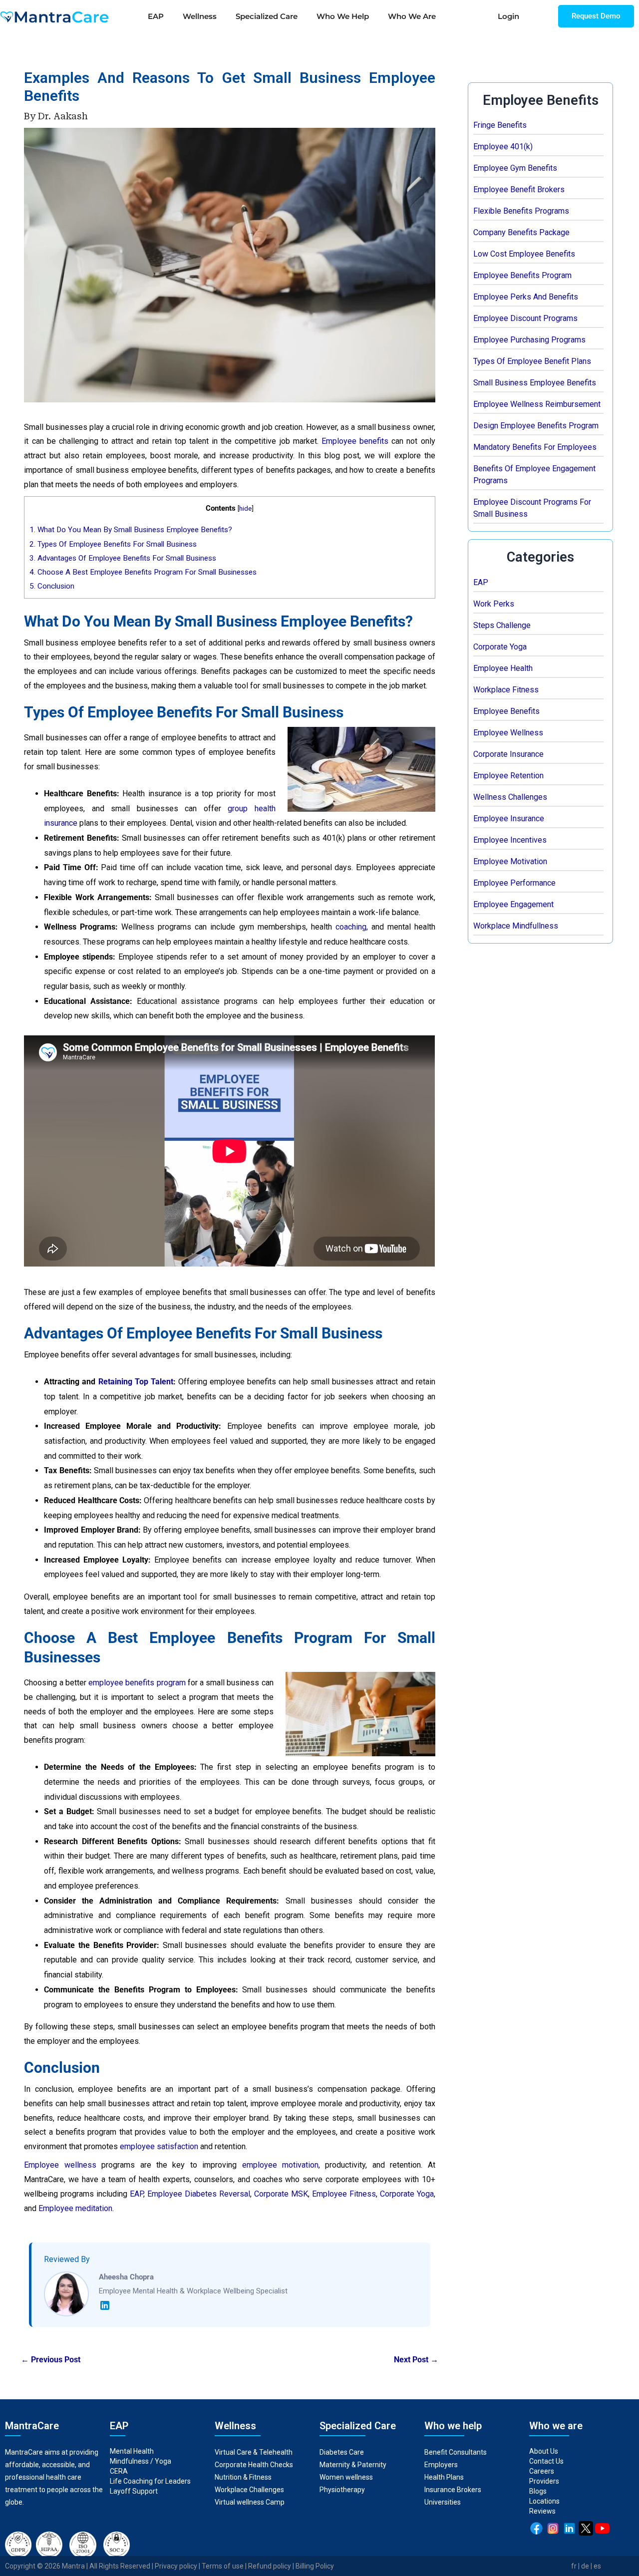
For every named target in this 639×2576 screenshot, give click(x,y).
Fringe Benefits (500, 125)
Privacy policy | (178, 2566)
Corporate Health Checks (254, 2465)
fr (574, 2566)
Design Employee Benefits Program (536, 426)
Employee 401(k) (503, 147)
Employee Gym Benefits (515, 168)
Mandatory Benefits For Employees (535, 447)
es (597, 2566)
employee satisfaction (159, 2146)
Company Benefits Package (521, 232)
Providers (544, 2481)
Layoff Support (134, 2491)
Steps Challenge (502, 625)
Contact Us (546, 2461)
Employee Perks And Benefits (526, 297)
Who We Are (412, 16)
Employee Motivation (510, 861)
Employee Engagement (513, 904)
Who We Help (343, 16)
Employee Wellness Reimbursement (537, 404)
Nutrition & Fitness (243, 2477)
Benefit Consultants (456, 2452)
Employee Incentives (510, 840)
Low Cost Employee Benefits (524, 254)
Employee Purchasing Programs (529, 340)
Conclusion (52, 586)
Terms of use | (225, 2566)
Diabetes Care (342, 2452)
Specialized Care (267, 16)
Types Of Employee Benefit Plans (532, 361)
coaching (351, 927)
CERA (119, 2471)
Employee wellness (60, 2165)
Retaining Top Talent (136, 1382)
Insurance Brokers (453, 2490)
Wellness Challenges (510, 797)
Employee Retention (508, 776)
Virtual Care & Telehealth (254, 2452)
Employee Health (503, 668)
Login (508, 16)
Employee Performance (514, 883)
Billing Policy (315, 2566)
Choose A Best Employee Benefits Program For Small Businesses (143, 572)
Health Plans (444, 2477)
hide (245, 508)
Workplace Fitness (506, 690)
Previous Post (51, 2360)
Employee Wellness (508, 733)
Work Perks (494, 604)
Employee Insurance (509, 818)
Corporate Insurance (508, 754)
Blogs (538, 2491)
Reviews (542, 2511)
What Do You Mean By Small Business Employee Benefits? (131, 530)
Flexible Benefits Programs (521, 211)
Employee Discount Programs (525, 318)
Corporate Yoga (500, 647)
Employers (441, 2465)
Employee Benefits (506, 711)
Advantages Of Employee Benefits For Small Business (123, 558)
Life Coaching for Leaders (150, 2481)
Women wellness (346, 2477)
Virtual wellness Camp (250, 2502)
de (585, 2566)
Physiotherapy (343, 2490)
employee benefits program (137, 1683)
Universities (443, 2502)
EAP (156, 16)
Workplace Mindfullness (516, 926)
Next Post (416, 2360)
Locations (544, 2501)
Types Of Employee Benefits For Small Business (113, 544)
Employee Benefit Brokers (519, 189)
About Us (544, 2451)
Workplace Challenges (249, 2490)
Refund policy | (272, 2566)
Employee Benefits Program (522, 275)
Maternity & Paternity (353, 2465)
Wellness (200, 16)
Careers (542, 2471)
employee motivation (280, 2165)
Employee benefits (355, 441)
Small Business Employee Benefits (535, 383)
